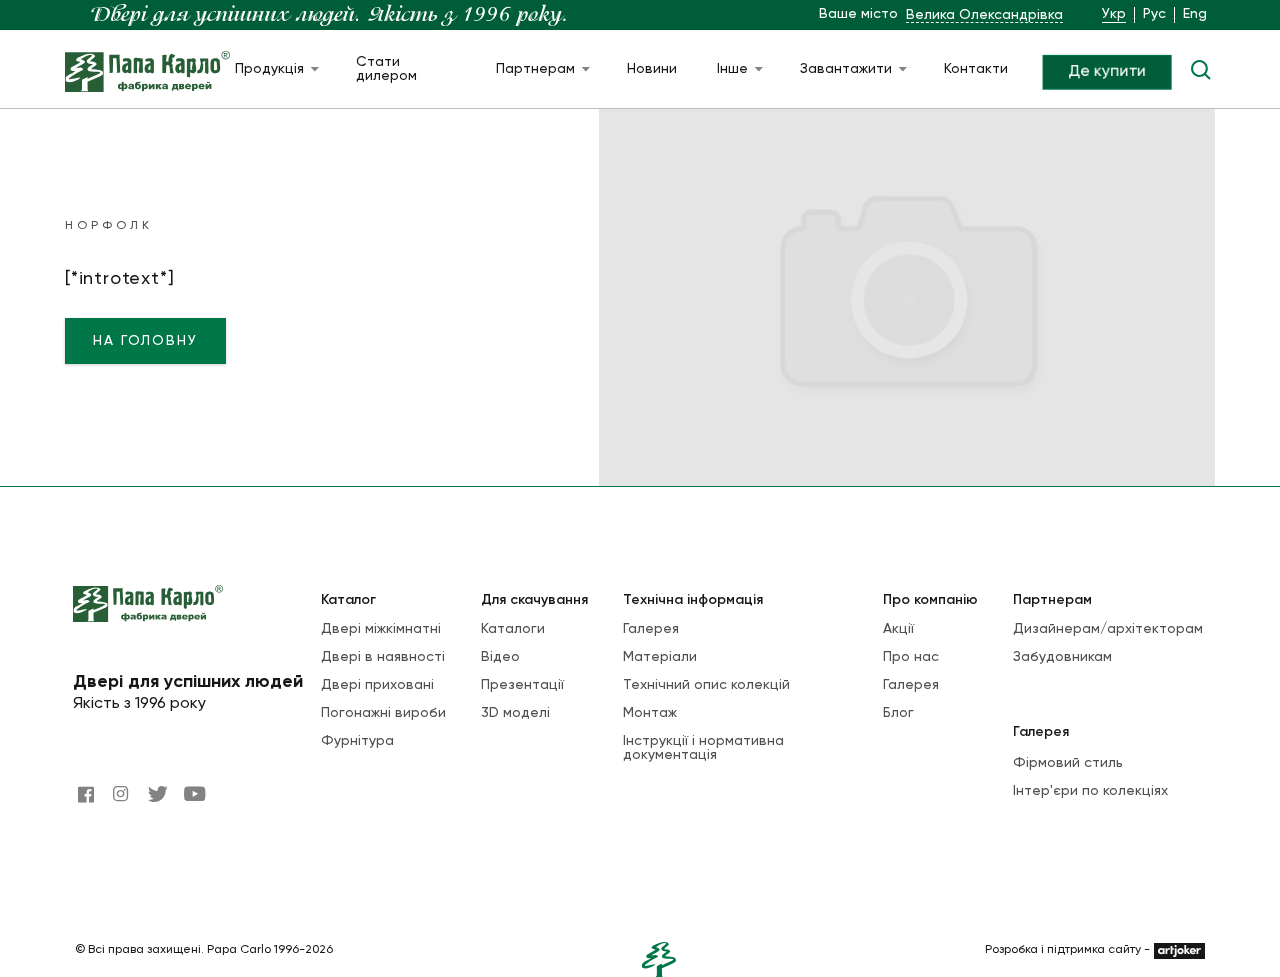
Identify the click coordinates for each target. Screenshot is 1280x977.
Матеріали (660, 657)
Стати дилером (386, 69)
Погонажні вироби (383, 713)
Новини (652, 69)
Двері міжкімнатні (381, 629)
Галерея (651, 629)
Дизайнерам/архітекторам (1108, 629)
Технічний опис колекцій (706, 685)
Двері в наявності (383, 657)
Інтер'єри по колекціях (1090, 791)
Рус (1154, 14)
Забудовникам (1062, 657)
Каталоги (513, 629)
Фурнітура (357, 741)
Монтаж (650, 713)
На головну (145, 341)
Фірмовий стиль (1068, 763)
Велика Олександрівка (984, 15)
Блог (898, 713)
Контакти (976, 69)
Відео (500, 657)
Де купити (1107, 72)
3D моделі (515, 713)
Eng (1195, 14)
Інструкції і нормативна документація (703, 748)
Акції (898, 629)
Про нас (911, 657)
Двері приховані (377, 685)
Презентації (522, 685)
